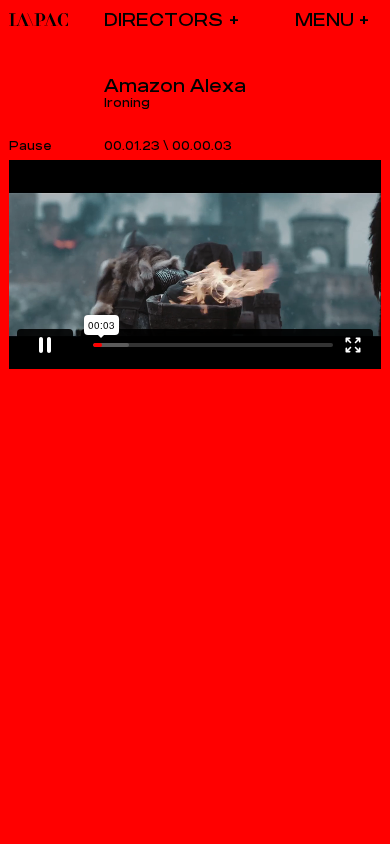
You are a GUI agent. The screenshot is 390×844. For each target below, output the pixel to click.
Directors (163, 19)
